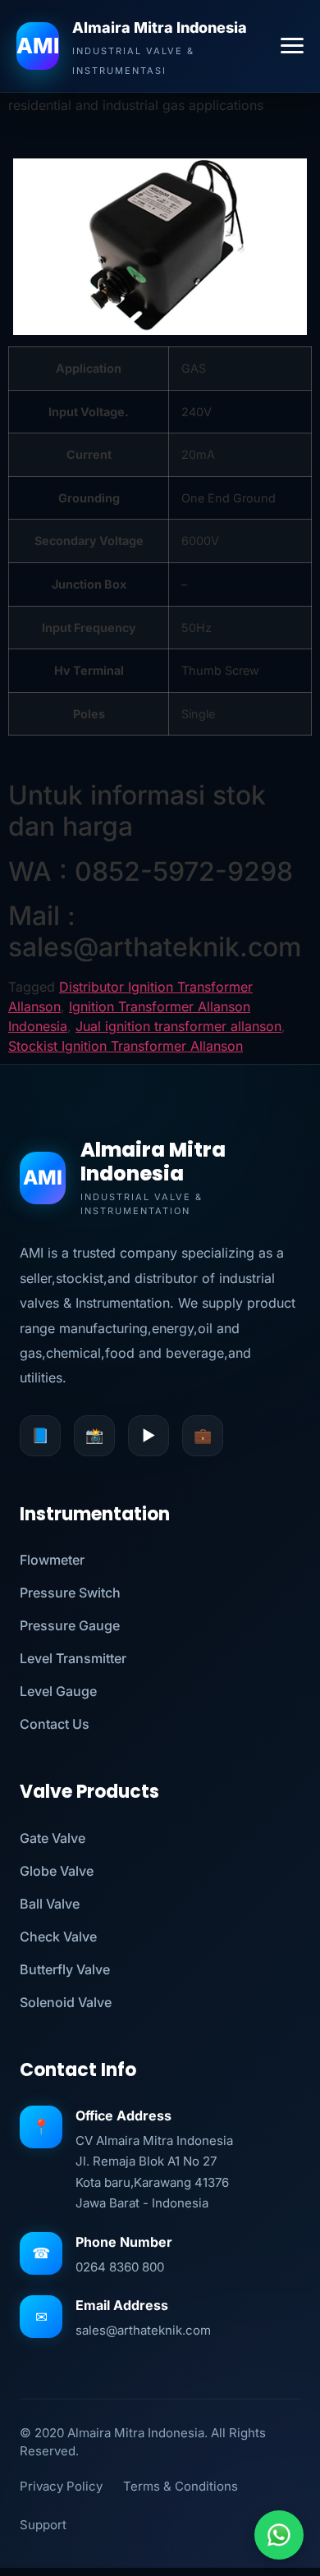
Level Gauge (58, 1691)
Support (43, 2525)
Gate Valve (53, 1838)
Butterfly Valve (65, 1969)
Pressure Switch (70, 1593)
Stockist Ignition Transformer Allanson (126, 1046)
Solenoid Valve (66, 2002)
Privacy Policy (61, 2486)
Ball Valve (50, 1904)
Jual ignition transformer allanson (178, 1026)
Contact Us (55, 1724)
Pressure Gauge (70, 1625)
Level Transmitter (73, 1658)
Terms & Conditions (181, 2486)
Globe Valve (57, 1871)
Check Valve (58, 1937)
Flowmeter (52, 1560)
